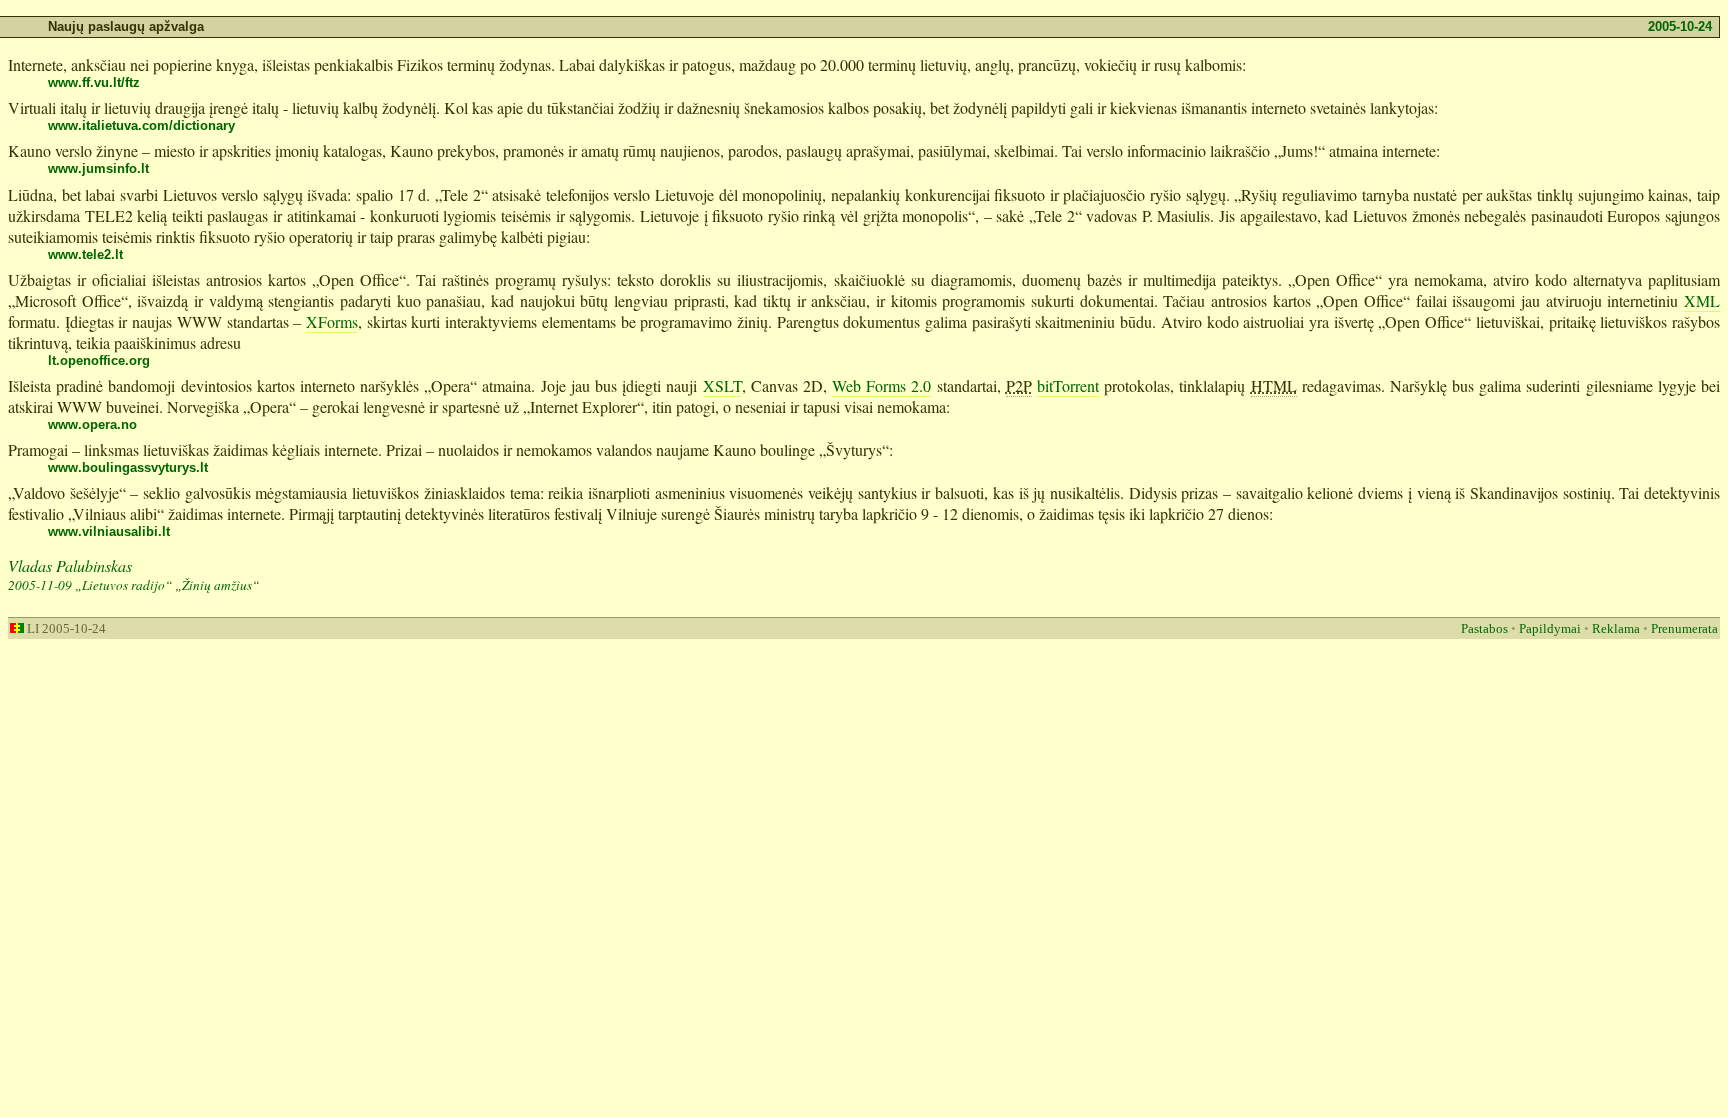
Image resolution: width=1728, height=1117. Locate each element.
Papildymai (1550, 628)
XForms (332, 321)
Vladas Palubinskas (70, 565)
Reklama (1616, 628)
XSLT (722, 385)
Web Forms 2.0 (881, 385)
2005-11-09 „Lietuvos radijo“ (90, 585)
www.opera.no (92, 424)
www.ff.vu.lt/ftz (94, 82)
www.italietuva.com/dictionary (141, 125)
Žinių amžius (217, 585)
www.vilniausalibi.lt (109, 531)
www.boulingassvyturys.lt (128, 467)
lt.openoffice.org (99, 360)
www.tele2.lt (85, 254)
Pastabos (1484, 628)
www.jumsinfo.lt (98, 168)
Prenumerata (1684, 628)
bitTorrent (1068, 385)
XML (1702, 300)
